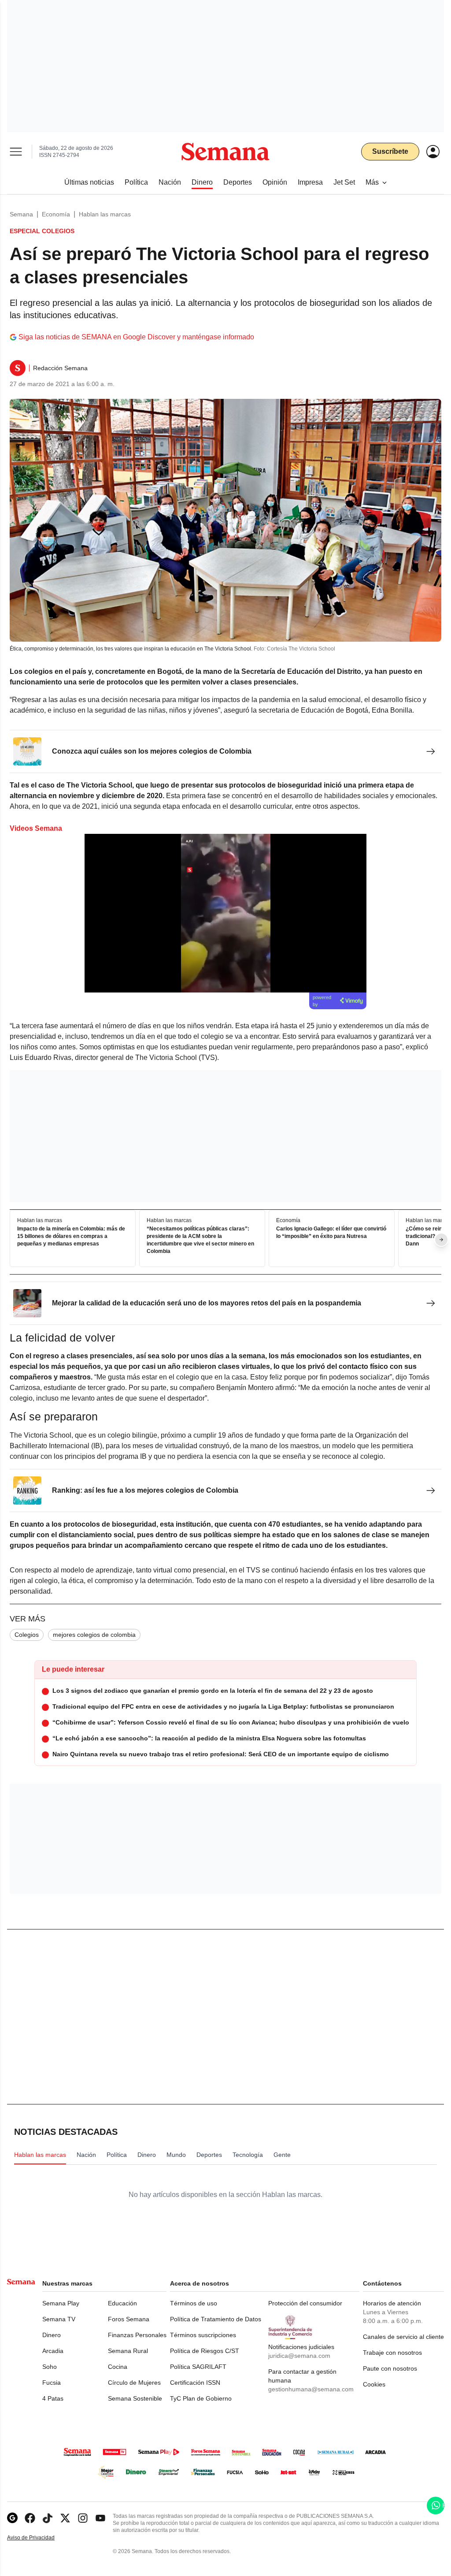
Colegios (27, 1635)
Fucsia (52, 2383)
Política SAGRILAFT (198, 2367)
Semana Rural (128, 2351)
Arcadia (53, 2351)
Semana (21, 214)
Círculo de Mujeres (134, 2383)
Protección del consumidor (305, 2303)
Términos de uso (194, 2303)
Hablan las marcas (105, 214)
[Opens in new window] (30, 2518)
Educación (122, 2303)
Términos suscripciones (203, 2335)
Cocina (118, 2367)
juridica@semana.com (299, 2356)
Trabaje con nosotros (392, 2353)
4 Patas (53, 2398)
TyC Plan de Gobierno (201, 2398)
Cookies (374, 2384)
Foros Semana (129, 2319)
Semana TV (59, 2319)
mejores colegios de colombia (94, 1635)
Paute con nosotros (390, 2368)
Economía (56, 214)
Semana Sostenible (135, 2398)
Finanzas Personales (137, 2335)
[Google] (12, 2518)
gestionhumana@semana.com (311, 2389)
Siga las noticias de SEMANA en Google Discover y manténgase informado (136, 337)
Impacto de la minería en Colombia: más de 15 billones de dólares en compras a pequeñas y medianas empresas (71, 1236)
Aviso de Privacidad (40, 2538)
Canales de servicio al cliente (403, 2337)
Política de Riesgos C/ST (205, 2351)
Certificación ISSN (195, 2383)
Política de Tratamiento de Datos (216, 2319)
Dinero (52, 2335)
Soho (50, 2367)
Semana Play (61, 2303)
